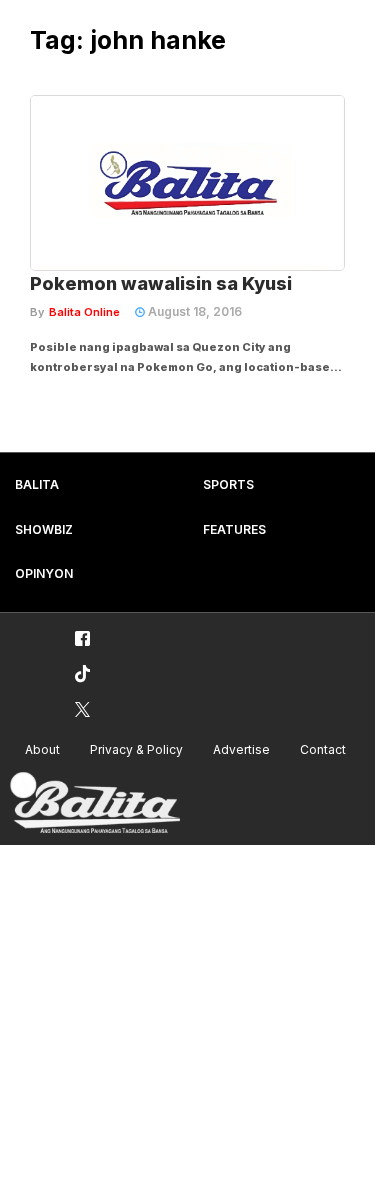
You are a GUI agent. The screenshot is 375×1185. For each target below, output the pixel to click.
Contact (323, 749)
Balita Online (84, 312)
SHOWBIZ (44, 529)
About (42, 749)
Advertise (241, 749)
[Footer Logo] (95, 803)
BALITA (37, 484)
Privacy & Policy (136, 749)
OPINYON (44, 573)
